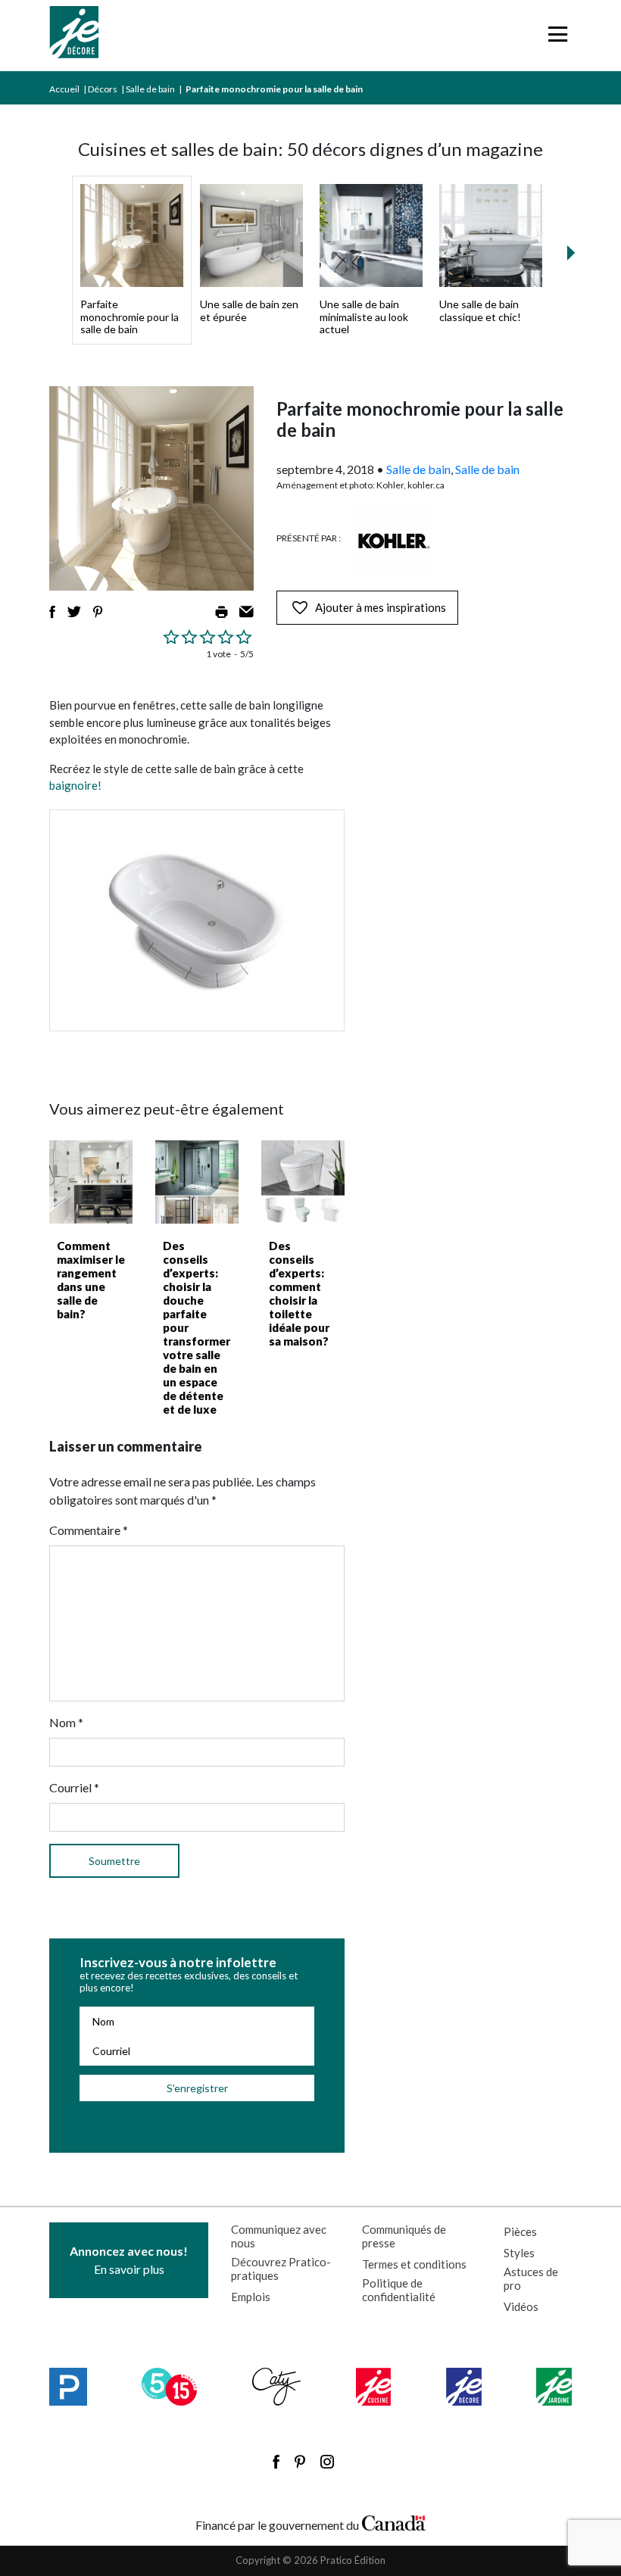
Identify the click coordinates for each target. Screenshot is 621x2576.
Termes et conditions (414, 2264)
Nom (66, 1722)
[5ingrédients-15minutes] (169, 2387)
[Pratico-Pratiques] (68, 2387)
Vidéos (521, 2306)
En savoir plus (129, 2260)
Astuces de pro (531, 2278)
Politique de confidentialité (399, 2290)
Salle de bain (150, 89)
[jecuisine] (374, 2387)
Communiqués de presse (404, 2236)
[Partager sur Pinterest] (98, 612)
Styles (519, 2253)
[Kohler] (394, 541)
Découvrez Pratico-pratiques (281, 2269)
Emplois (251, 2297)
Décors (103, 89)
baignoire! (75, 785)
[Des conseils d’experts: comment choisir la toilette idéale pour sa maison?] (303, 1182)
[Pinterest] (300, 2462)
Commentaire (89, 1530)
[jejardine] (554, 2387)
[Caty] (277, 2387)
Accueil (64, 89)
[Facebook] (276, 2462)
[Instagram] (327, 2462)
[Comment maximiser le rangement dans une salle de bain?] (91, 1182)
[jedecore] (464, 2387)
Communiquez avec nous (279, 2236)
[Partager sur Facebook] (52, 612)
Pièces (520, 2231)
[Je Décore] (74, 36)
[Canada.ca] (394, 2521)
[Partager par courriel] (247, 612)
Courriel (74, 1787)
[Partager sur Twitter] (74, 612)
